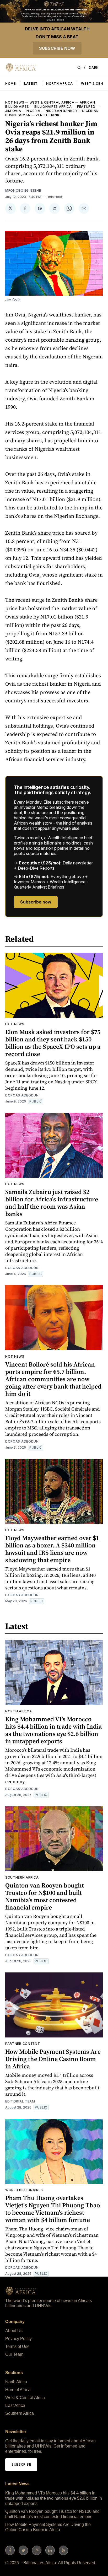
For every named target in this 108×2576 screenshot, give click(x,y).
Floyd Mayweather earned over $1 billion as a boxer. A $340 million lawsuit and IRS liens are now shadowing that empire (52, 1549)
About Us (14, 2331)
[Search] (79, 68)
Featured (86, 107)
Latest (31, 84)
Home (10, 84)
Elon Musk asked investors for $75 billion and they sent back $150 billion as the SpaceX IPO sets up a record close (53, 1043)
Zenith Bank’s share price (35, 533)
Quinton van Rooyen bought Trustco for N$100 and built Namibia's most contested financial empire (45, 1896)
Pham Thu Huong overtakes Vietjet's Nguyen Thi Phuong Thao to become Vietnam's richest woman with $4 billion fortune (53, 2209)
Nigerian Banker (61, 111)
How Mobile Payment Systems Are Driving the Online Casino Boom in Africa (53, 2059)
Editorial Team (20, 2101)
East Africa (15, 2405)
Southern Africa (22, 1877)
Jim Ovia (13, 111)
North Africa (59, 84)
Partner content (23, 2044)
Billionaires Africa (53, 107)
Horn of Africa (18, 2390)
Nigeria (33, 111)
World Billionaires (24, 2190)
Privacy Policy (18, 2339)
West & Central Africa (52, 102)
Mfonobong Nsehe (23, 190)
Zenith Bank (48, 115)
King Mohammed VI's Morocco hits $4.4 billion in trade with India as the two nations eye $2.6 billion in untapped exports (53, 1730)
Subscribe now (57, 48)
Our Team (14, 2354)
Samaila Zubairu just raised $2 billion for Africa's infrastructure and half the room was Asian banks (52, 1203)
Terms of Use (17, 2346)
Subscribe (21, 2464)
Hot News (15, 102)
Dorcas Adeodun (22, 1095)
